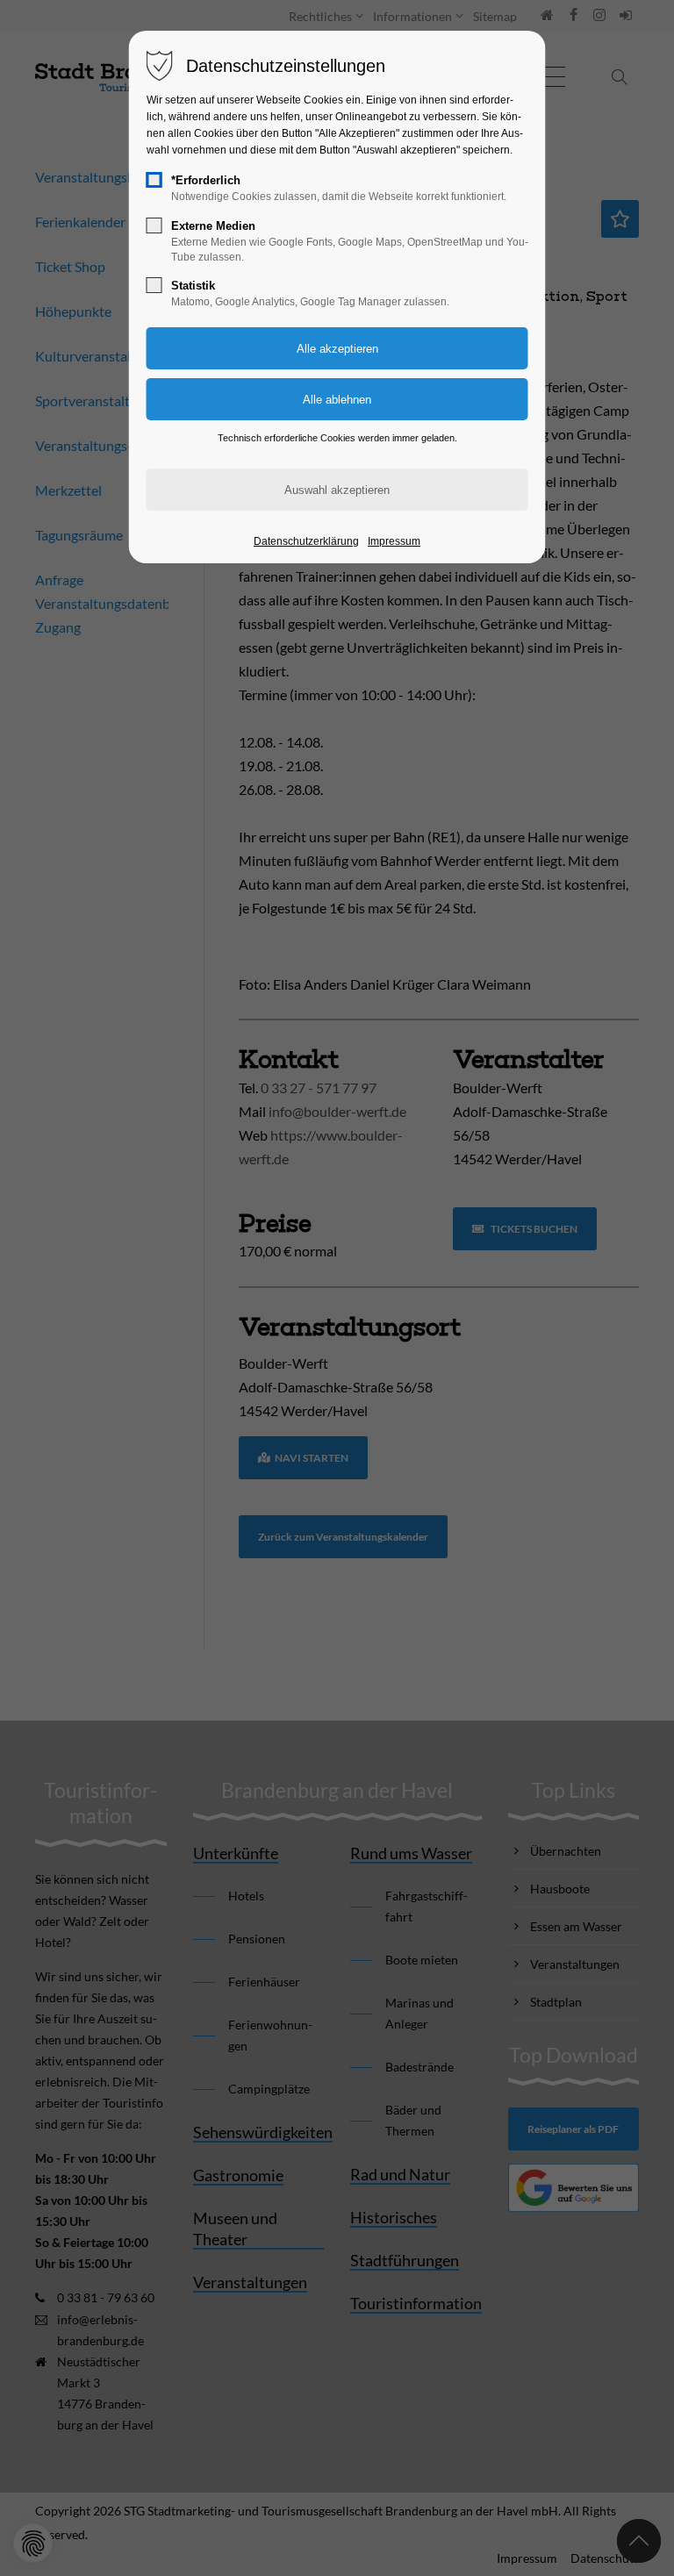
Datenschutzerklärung (306, 541)
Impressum (394, 541)
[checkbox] (154, 180)
